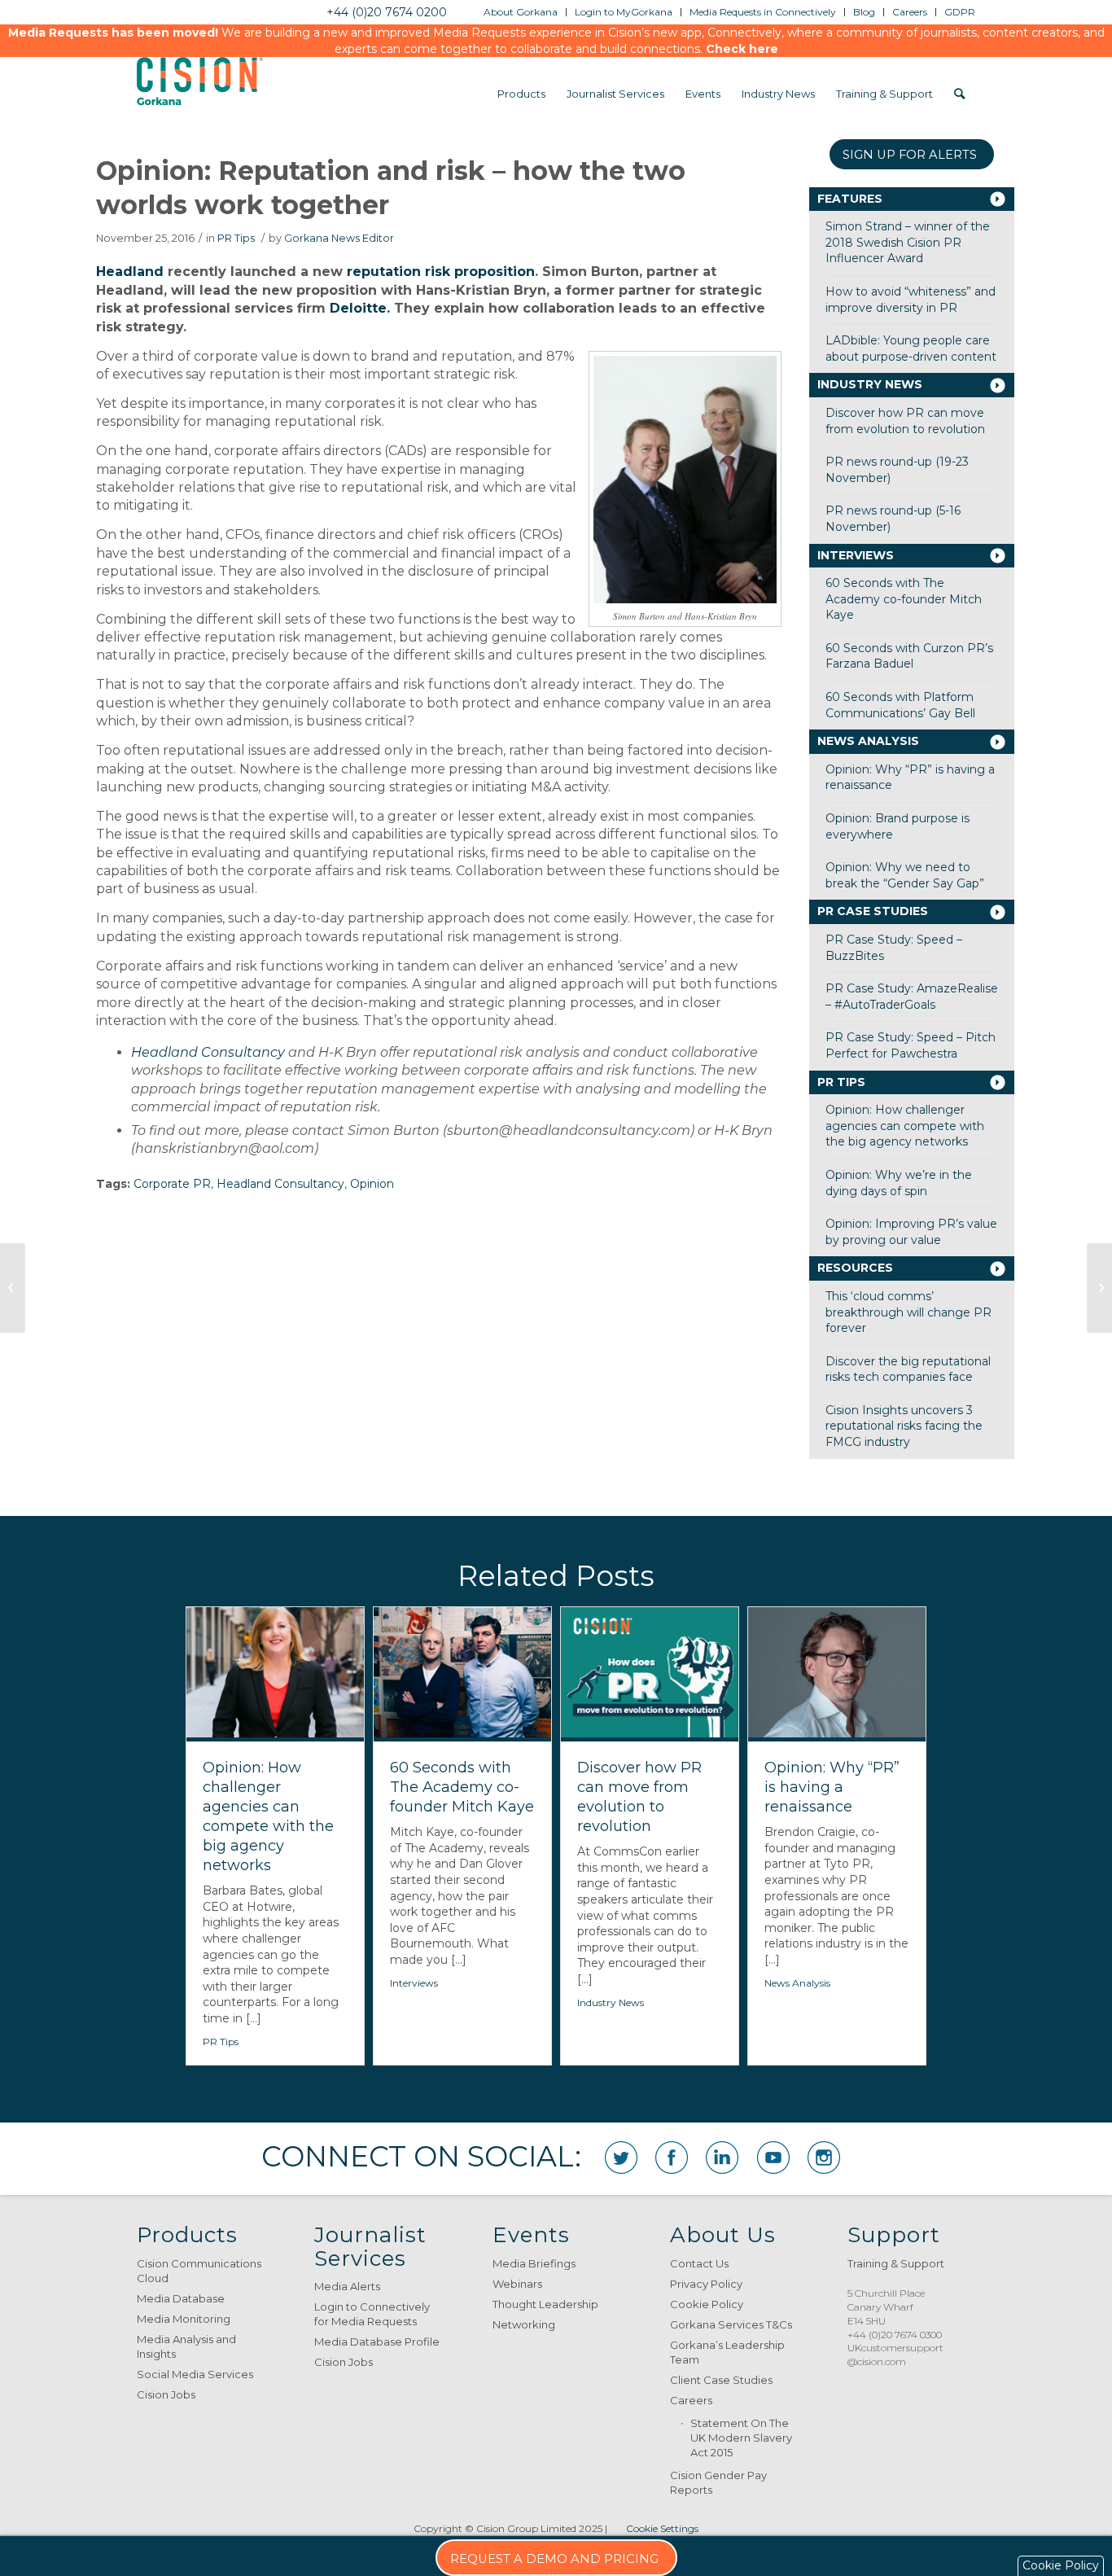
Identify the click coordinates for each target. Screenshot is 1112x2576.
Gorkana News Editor (339, 238)
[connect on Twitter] (621, 2158)
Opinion (372, 1184)
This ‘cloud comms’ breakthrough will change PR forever (908, 1312)
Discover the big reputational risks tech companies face (908, 1369)
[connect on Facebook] (672, 2158)
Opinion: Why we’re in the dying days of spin (899, 1183)
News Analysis (868, 741)
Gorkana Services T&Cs (731, 2324)
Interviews (856, 555)
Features (850, 199)
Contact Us (699, 2263)
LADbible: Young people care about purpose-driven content (911, 348)
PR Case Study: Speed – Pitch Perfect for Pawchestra (911, 1045)
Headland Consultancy (208, 1052)
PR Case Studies (873, 911)
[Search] (959, 94)
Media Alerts (347, 2286)
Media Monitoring (184, 2319)
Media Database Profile (377, 2342)
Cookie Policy (707, 2304)
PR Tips (236, 238)
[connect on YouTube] (773, 2158)
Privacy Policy (706, 2284)
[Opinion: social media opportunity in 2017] (13, 1288)
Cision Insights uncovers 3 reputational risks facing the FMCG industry (904, 1426)
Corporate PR (172, 1184)
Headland (130, 272)
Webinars (517, 2284)
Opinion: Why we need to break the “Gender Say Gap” (905, 875)
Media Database (181, 2298)
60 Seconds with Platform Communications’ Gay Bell (900, 705)
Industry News (870, 384)
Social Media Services (195, 2374)
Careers (691, 2400)
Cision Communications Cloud (199, 2271)
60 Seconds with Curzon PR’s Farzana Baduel (909, 656)
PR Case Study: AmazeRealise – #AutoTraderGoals (912, 997)
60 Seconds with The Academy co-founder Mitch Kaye (904, 599)
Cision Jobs (166, 2394)
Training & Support (896, 2263)
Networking (524, 2324)
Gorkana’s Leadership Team (727, 2352)
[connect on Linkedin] (722, 2158)
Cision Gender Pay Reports (718, 2482)
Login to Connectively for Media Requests (372, 2314)
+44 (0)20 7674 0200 (387, 12)
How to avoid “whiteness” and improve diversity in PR (911, 300)
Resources (855, 1268)
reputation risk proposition (441, 272)
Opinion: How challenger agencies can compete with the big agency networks (905, 1126)
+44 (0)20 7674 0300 (895, 2335)
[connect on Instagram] (824, 2158)
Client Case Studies (721, 2380)
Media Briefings (534, 2263)
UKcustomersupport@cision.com (895, 2355)
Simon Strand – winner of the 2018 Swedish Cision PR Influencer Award (908, 242)
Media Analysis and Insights (186, 2346)
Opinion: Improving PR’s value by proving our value (911, 1232)
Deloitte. (360, 308)
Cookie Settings (662, 2528)
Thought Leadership (545, 2304)
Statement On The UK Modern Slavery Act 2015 (741, 2438)
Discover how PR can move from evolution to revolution (905, 421)
